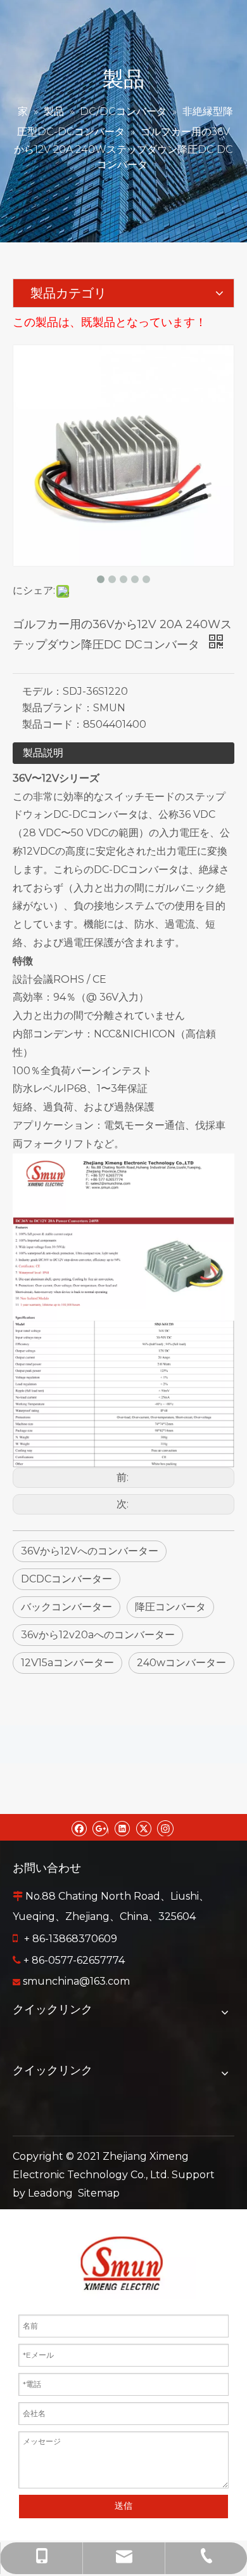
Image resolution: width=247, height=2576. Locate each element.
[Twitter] (143, 1827)
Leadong (50, 2193)
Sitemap (99, 2193)
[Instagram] (165, 1827)
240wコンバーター (181, 1663)
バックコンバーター (66, 1607)
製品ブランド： (58, 708)
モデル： (42, 691)
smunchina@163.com (76, 1981)
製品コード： (53, 724)
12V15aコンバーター (67, 1663)
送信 (123, 2506)
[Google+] (100, 1827)
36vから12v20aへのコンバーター (98, 1635)
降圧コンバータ (170, 1607)
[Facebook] (79, 1827)
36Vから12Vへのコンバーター (90, 1551)
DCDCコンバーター (66, 1579)
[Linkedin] (122, 1827)
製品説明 (43, 753)
